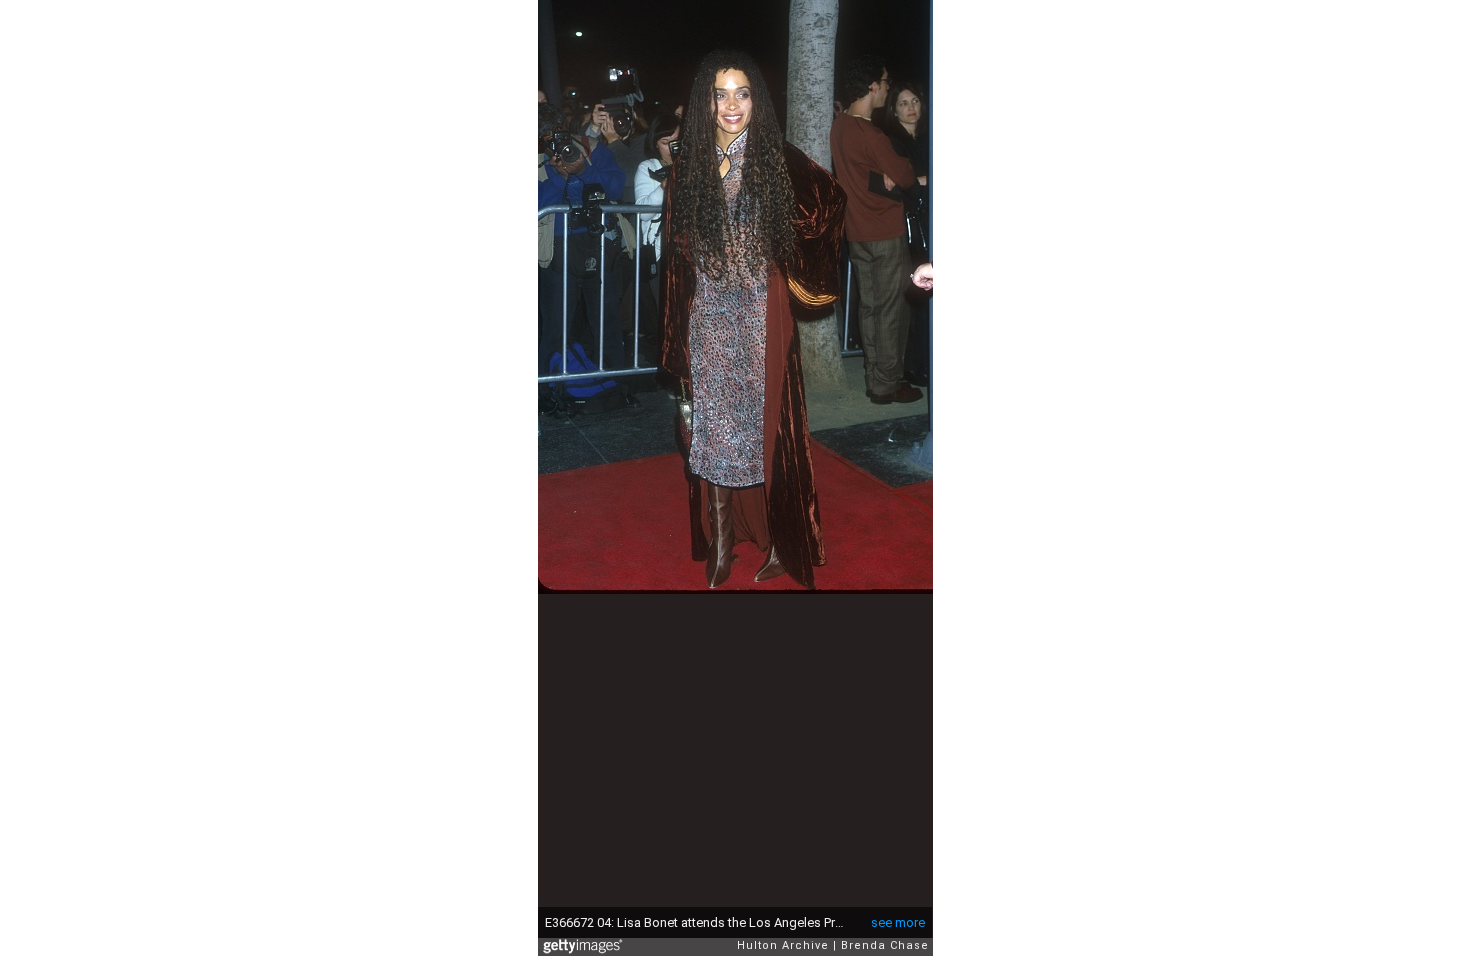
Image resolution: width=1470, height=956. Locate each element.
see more (898, 922)
